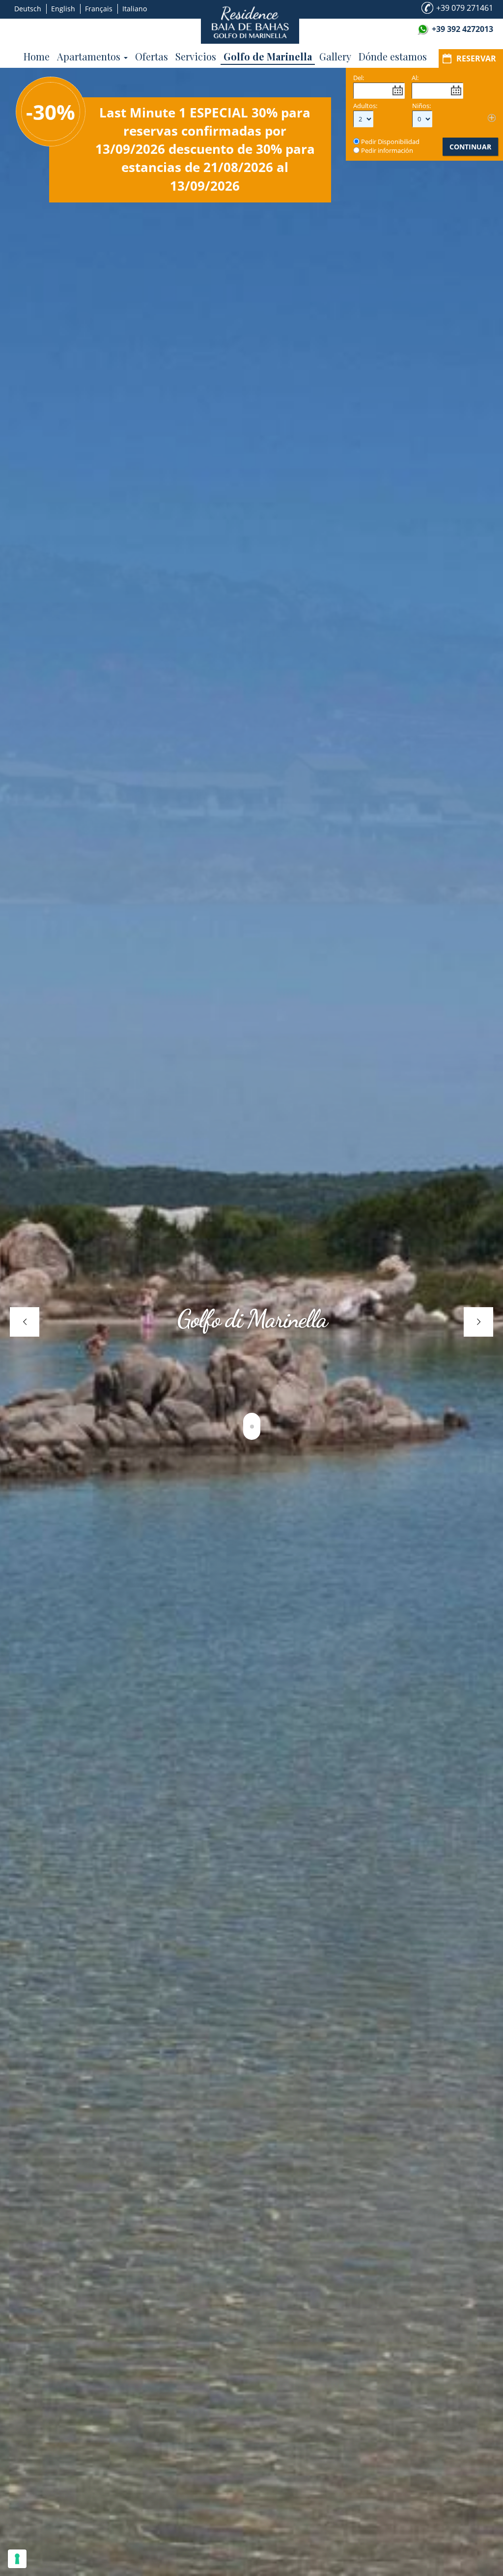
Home (37, 56)
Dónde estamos (393, 56)
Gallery (335, 56)
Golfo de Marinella (268, 56)
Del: (359, 78)
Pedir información (387, 150)
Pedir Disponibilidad (390, 142)
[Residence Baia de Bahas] (250, 22)
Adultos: (365, 106)
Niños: (421, 106)
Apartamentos (90, 56)
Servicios (196, 56)
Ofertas (152, 56)
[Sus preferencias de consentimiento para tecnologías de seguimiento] (17, 2559)
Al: (415, 78)
